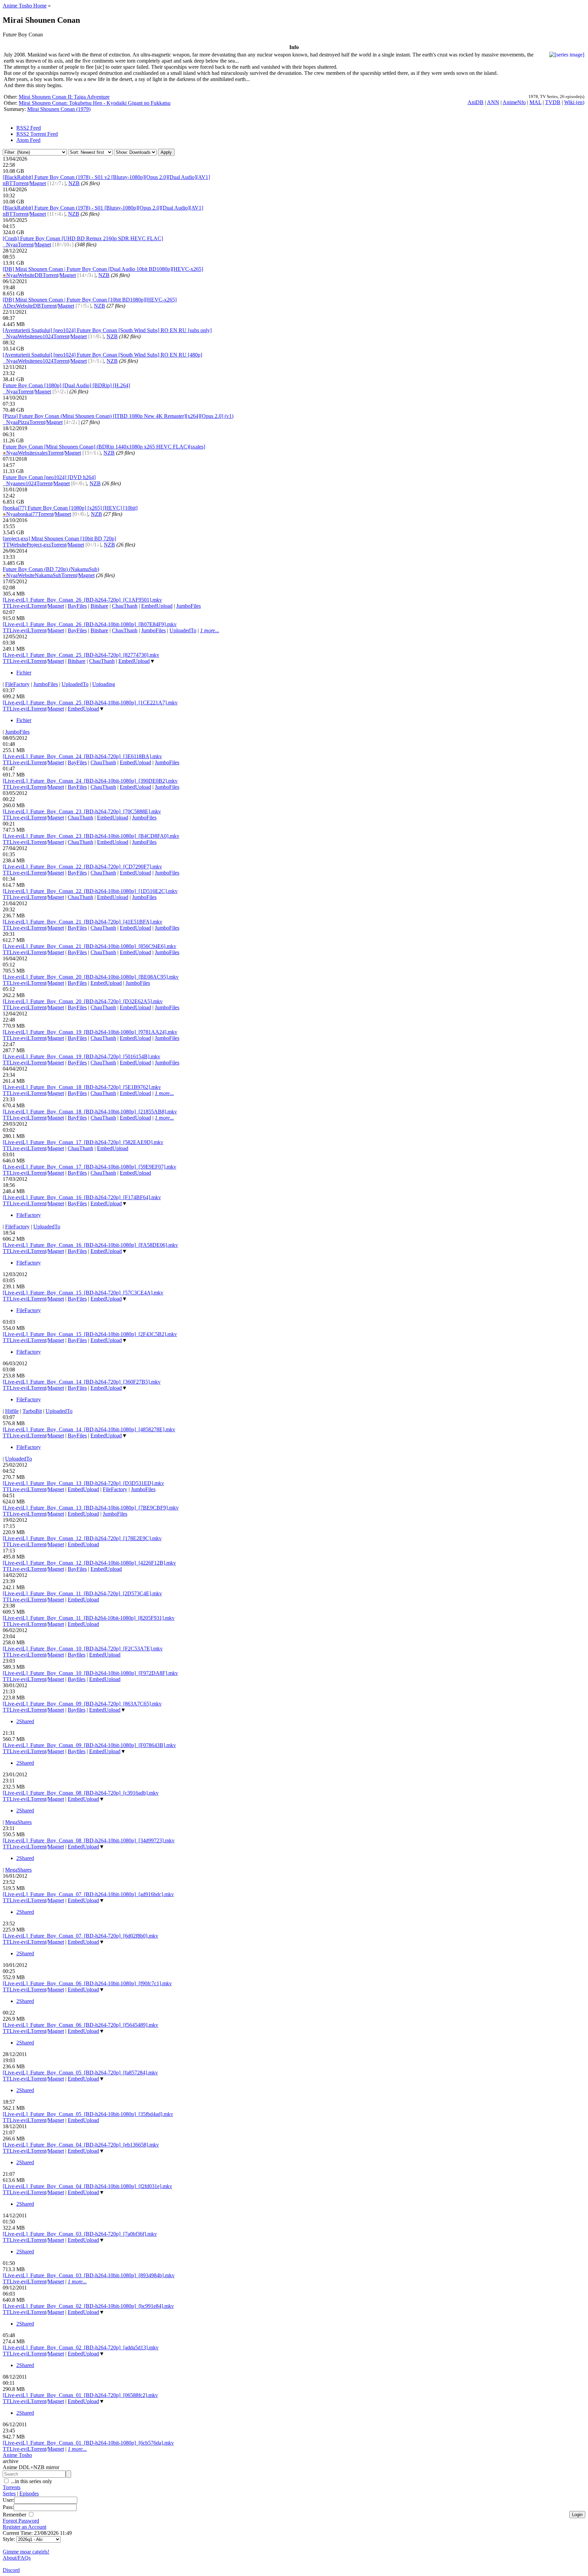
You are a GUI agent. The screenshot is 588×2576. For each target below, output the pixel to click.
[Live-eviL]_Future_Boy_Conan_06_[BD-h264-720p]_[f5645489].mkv (80, 2025)
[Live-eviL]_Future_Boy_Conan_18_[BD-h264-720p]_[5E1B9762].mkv (82, 1087)
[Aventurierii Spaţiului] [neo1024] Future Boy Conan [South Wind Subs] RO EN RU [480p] (102, 355)
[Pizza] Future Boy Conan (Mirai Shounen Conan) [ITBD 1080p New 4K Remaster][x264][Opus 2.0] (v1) (118, 416)
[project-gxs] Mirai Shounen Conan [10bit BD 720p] (59, 539)
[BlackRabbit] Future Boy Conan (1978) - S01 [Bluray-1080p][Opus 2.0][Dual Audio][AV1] (103, 208)
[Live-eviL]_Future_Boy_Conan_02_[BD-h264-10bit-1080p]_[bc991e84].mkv (88, 2306)
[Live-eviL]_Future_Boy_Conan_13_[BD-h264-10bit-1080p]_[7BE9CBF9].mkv (91, 1508)
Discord (11, 2570)
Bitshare (99, 606)
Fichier (24, 673)
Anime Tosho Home (25, 6)
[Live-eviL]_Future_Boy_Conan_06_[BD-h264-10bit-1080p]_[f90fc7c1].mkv (87, 1983)
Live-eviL (20, 606)
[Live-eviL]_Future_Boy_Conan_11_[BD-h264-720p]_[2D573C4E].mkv (82, 1593)
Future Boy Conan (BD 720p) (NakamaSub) (51, 569)
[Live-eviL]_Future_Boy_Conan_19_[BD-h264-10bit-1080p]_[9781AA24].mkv (90, 1032)
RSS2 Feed (29, 128)
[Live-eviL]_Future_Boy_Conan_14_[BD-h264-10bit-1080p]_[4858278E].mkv (89, 1429)
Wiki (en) (574, 102)
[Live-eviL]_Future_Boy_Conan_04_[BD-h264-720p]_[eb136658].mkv (81, 2145)
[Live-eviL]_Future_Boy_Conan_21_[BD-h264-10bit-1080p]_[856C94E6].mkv (89, 946)
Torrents (12, 2487)
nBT (8, 183)
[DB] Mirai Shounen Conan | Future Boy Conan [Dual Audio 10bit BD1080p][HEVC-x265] (103, 269)
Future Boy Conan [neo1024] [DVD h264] (49, 477)
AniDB (476, 102)
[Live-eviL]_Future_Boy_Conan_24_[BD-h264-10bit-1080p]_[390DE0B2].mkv (90, 781)
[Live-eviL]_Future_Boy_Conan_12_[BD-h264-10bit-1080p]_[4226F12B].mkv (89, 1563)
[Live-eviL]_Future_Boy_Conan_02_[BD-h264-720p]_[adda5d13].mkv (81, 2347)
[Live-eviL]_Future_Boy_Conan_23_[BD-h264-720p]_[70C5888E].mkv (82, 811)
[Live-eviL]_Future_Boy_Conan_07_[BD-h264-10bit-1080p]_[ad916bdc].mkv (88, 1894)
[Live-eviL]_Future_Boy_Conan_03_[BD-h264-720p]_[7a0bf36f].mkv (80, 2234)
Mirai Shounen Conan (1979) (59, 109)
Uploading (104, 684)
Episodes (29, 2493)
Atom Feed (28, 140)
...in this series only (31, 2481)
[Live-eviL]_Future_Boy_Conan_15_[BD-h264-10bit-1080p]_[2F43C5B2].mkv (90, 1334)
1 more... (210, 630)
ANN (493, 102)
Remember (15, 2515)
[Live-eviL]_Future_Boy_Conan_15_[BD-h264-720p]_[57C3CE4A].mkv (83, 1293)
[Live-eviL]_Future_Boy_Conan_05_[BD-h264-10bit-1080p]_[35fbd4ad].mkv (88, 2114)
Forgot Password (21, 2521)
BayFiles (77, 606)
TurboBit (32, 1411)
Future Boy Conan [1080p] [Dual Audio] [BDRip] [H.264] (66, 385)
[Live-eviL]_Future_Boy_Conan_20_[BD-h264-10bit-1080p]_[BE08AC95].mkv (91, 977)
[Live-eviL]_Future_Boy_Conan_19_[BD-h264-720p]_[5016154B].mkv (81, 1056)
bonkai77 (28, 514)
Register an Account (24, 2527)
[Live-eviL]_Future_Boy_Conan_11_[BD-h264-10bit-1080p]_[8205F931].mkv (89, 1618)
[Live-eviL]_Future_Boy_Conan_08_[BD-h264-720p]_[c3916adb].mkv (81, 1793)
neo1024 (44, 336)
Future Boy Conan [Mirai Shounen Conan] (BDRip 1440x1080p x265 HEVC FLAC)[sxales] (104, 447)
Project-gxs (39, 545)
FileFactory (17, 684)
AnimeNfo (514, 102)
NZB (74, 183)
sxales (41, 453)
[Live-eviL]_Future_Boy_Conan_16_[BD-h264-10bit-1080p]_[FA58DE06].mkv (90, 1245)
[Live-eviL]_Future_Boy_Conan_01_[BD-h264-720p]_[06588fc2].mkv (80, 2395)
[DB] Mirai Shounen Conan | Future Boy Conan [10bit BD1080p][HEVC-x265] (90, 300)
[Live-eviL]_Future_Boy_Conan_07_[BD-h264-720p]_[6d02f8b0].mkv (80, 1936)
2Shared (25, 1721)
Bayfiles (77, 1655)
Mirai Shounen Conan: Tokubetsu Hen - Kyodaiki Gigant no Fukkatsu (95, 103)
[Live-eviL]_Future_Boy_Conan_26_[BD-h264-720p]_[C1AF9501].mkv (82, 600)
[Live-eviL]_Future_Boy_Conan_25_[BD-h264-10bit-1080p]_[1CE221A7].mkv (90, 703)
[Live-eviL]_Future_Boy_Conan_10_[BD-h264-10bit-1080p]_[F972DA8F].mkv (90, 1673)
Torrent (20, 183)
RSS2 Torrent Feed (37, 134)
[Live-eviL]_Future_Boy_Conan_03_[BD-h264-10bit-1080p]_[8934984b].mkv (89, 2275)
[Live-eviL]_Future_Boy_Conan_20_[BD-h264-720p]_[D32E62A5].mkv (83, 1001)
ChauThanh (125, 606)
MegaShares (18, 1822)
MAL (535, 102)
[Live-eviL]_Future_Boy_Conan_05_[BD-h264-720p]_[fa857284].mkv (80, 2073)
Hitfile (12, 1411)
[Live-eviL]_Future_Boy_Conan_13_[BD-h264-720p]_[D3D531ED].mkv (83, 1483)
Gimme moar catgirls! (26, 2552)
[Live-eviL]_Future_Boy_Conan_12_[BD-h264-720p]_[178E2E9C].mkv (82, 1538)
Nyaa (10, 244)
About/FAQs (17, 2558)
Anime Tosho (17, 2455)
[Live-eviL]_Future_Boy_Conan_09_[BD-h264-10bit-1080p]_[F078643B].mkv (89, 1745)
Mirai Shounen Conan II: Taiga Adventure (64, 97)
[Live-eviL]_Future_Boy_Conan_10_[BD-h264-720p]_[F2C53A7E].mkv (83, 1649)
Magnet (38, 183)
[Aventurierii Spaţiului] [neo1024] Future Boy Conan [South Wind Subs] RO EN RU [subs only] (107, 330)
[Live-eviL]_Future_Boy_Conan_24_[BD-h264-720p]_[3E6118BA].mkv (82, 756)
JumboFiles (189, 606)
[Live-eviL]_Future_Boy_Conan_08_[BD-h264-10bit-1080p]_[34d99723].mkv (89, 1840)
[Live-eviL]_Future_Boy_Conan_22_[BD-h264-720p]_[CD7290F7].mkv (82, 867)
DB (39, 275)
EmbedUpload (157, 606)
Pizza (23, 422)
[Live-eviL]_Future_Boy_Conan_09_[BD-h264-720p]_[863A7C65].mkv (82, 1704)
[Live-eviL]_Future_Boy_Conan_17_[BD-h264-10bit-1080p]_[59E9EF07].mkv (89, 1167)
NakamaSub (48, 575)
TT (6, 545)
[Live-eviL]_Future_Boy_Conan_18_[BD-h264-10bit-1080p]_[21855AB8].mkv (90, 1112)
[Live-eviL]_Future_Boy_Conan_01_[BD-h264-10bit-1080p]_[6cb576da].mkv (88, 2443)
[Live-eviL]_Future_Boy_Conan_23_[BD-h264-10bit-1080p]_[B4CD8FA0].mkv (91, 836)
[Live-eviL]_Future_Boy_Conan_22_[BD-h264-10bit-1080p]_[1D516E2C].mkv (90, 891)
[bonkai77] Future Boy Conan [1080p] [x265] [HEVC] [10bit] (70, 508)
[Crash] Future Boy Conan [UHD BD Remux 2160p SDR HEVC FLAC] (83, 238)
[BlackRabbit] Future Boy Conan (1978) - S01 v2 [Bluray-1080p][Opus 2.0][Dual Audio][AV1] (106, 177)
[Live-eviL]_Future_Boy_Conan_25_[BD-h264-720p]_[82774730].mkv (81, 655)
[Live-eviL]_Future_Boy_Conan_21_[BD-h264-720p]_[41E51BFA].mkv (83, 922)
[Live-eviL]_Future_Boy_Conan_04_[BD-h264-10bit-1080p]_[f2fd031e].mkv (87, 2186)
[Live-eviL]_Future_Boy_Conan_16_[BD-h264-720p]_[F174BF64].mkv (82, 1197)
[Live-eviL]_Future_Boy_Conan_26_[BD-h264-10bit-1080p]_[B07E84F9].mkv (90, 624)
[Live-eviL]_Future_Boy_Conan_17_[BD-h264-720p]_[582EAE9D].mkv (83, 1142)
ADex (9, 306)
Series (9, 2493)
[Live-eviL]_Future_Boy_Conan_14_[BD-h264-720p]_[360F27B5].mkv (82, 1382)
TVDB (553, 102)
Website (26, 275)
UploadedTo (183, 630)
